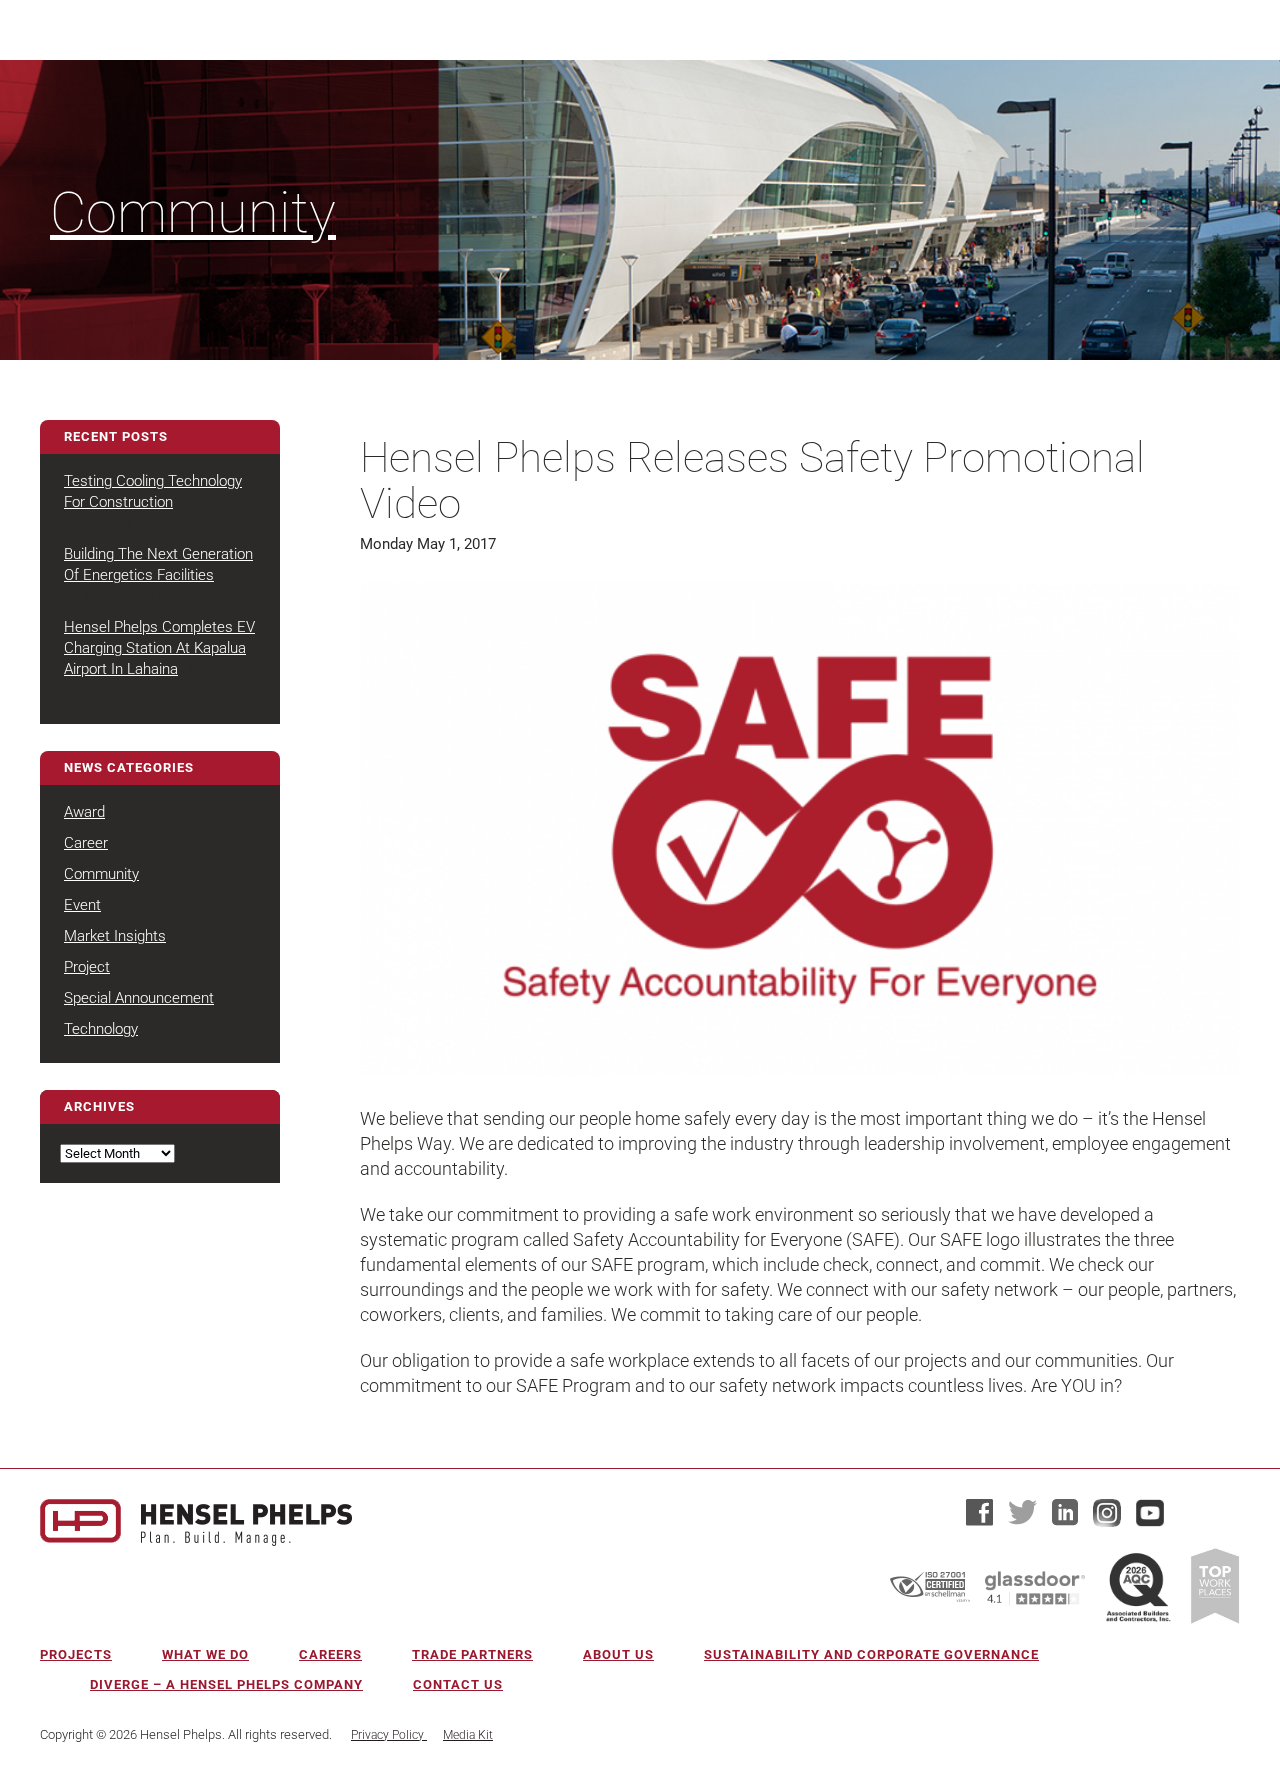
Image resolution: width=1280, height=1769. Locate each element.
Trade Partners (472, 1654)
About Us (618, 1654)
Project (87, 967)
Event (82, 905)
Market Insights (115, 936)
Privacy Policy (389, 1735)
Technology (101, 1029)
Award (84, 812)
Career (86, 843)
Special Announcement (139, 998)
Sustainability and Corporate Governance (871, 1654)
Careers (330, 1654)
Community (193, 213)
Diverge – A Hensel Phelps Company (226, 1684)
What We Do (205, 1654)
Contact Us (458, 1684)
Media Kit (468, 1735)
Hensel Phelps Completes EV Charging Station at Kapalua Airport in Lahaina (159, 648)
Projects (76, 1654)
